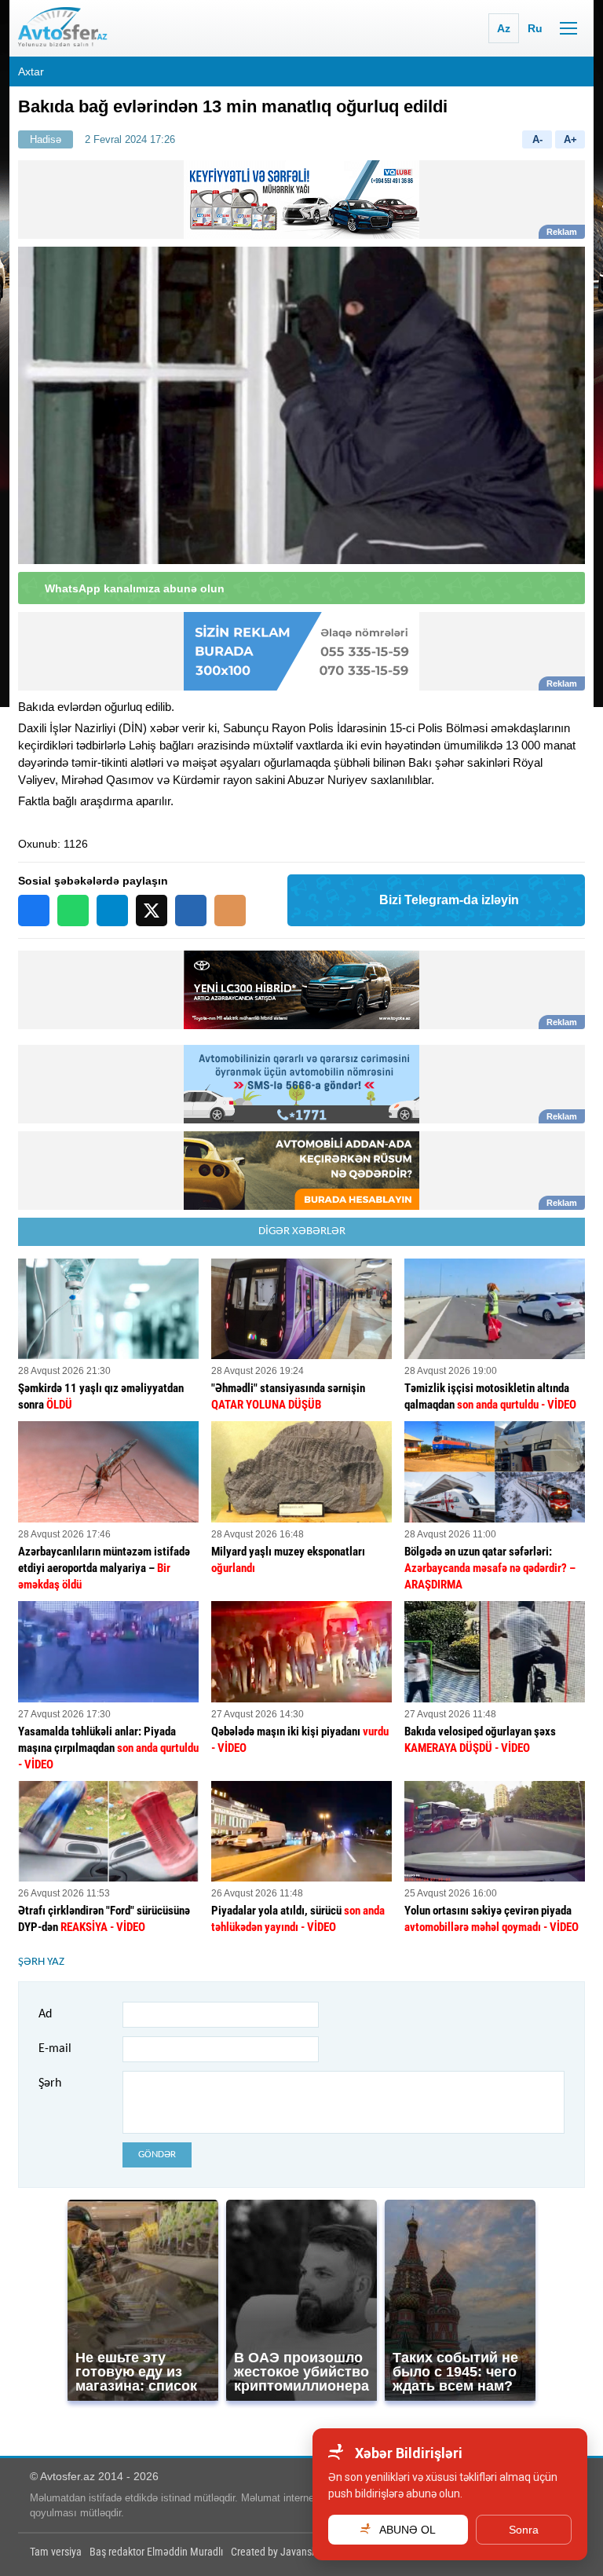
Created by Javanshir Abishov (295, 2552)
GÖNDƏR (157, 2155)
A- (537, 139)
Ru (535, 28)
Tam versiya (56, 2552)
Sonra (524, 2530)
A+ (570, 139)
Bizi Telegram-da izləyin (449, 900)
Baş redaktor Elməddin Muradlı (156, 2552)
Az (504, 28)
